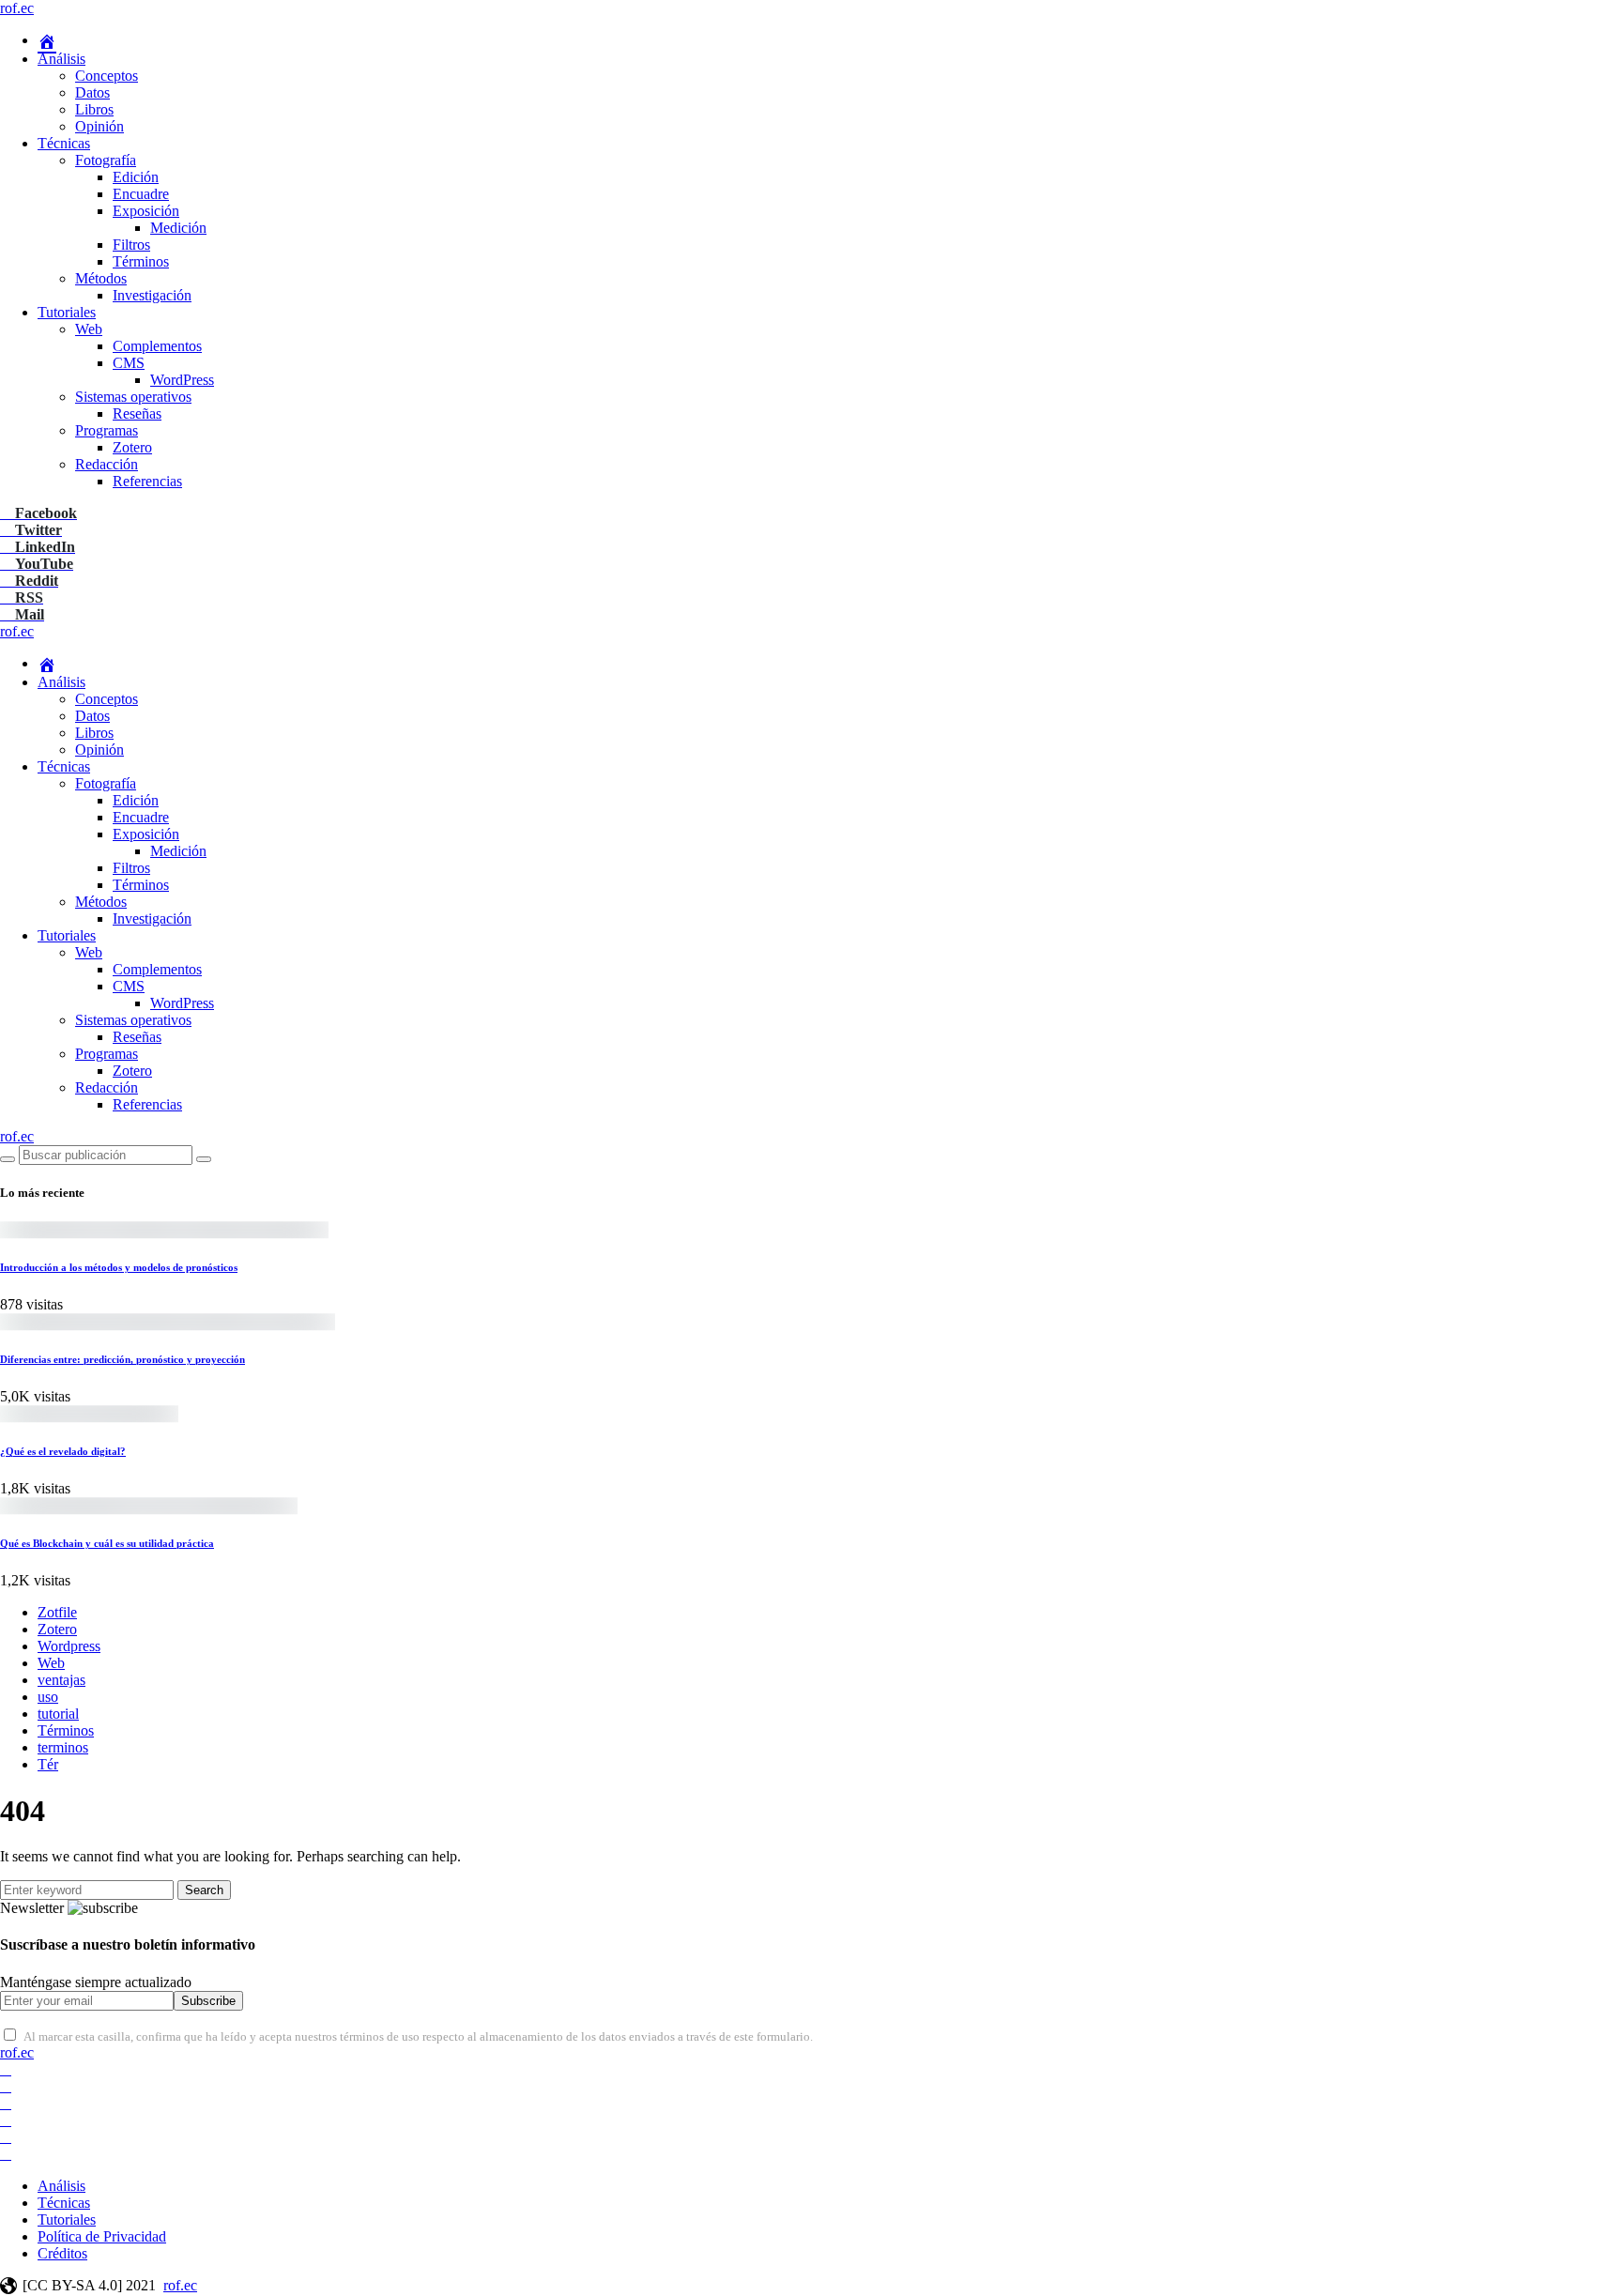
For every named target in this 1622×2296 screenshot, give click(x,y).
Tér (48, 1764)
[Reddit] (6, 2137)
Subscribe (208, 2001)
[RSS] (6, 2154)
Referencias (147, 481)
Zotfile (57, 1612)
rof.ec (17, 8)
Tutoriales (67, 312)
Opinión (99, 126)
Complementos (157, 346)
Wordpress (69, 1646)
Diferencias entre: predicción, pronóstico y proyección (122, 1359)
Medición (178, 228)
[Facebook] (6, 2069)
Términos (141, 261)
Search (204, 1890)
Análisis (61, 59)
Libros (94, 109)
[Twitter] (6, 2086)
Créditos (62, 2253)
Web (89, 329)
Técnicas (64, 143)
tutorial (58, 1714)
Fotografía (106, 160)
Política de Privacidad (102, 2236)
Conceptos (107, 76)
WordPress (182, 380)
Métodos (101, 278)
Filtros (131, 245)
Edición (136, 177)
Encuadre (141, 194)
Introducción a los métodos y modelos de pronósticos (119, 1267)
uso (48, 1697)
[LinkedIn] (6, 2103)
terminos (63, 1747)
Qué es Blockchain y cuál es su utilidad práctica (107, 1543)
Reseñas (137, 413)
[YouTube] (6, 2120)
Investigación (152, 295)
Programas (107, 430)
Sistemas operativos (133, 397)
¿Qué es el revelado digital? (63, 1451)
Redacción (107, 464)
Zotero (132, 447)
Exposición (146, 211)
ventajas (61, 1680)
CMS (129, 363)
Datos (92, 92)
